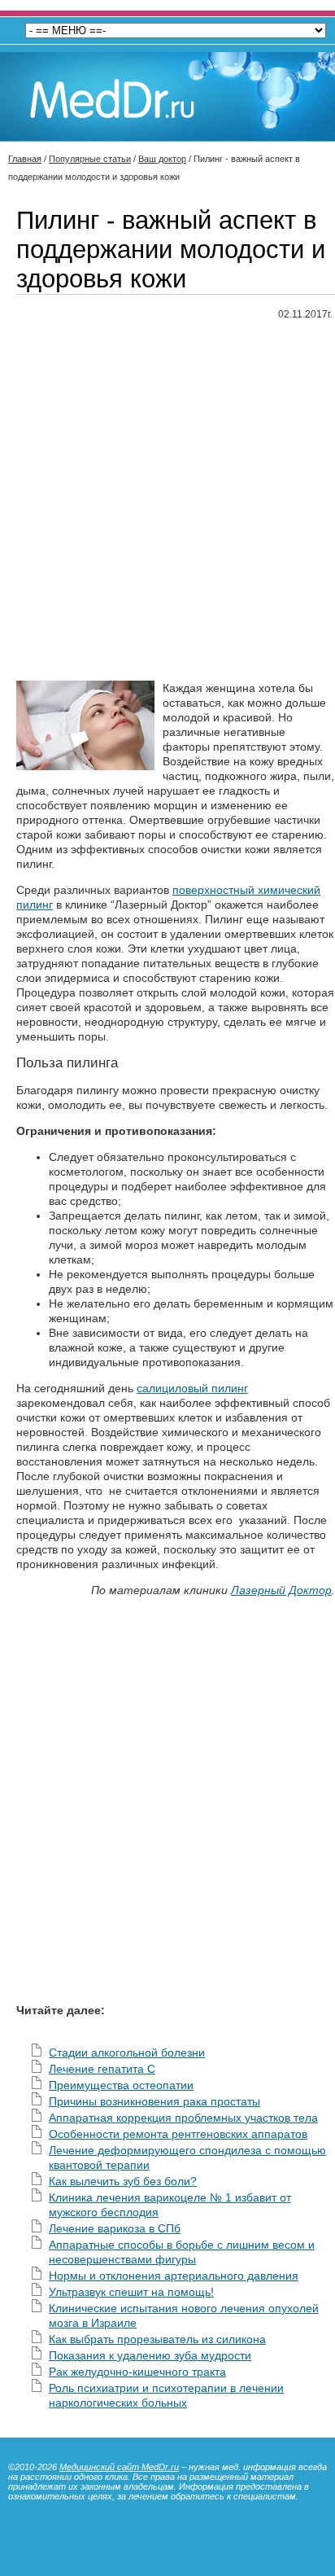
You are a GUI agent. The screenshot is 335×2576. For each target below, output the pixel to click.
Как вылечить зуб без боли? (123, 2181)
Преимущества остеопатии (121, 2085)
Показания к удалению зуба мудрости (150, 2355)
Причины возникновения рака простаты (154, 2101)
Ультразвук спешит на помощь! (131, 2292)
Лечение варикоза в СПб (115, 2228)
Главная (25, 159)
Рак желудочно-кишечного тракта (137, 2372)
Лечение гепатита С (102, 2069)
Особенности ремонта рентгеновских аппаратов (178, 2134)
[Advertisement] (167, 502)
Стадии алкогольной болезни (127, 2052)
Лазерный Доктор (281, 1590)
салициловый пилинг (192, 1388)
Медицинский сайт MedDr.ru (119, 2467)
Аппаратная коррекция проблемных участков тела (183, 2118)
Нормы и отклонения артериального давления (174, 2276)
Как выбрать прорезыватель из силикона (157, 2339)
